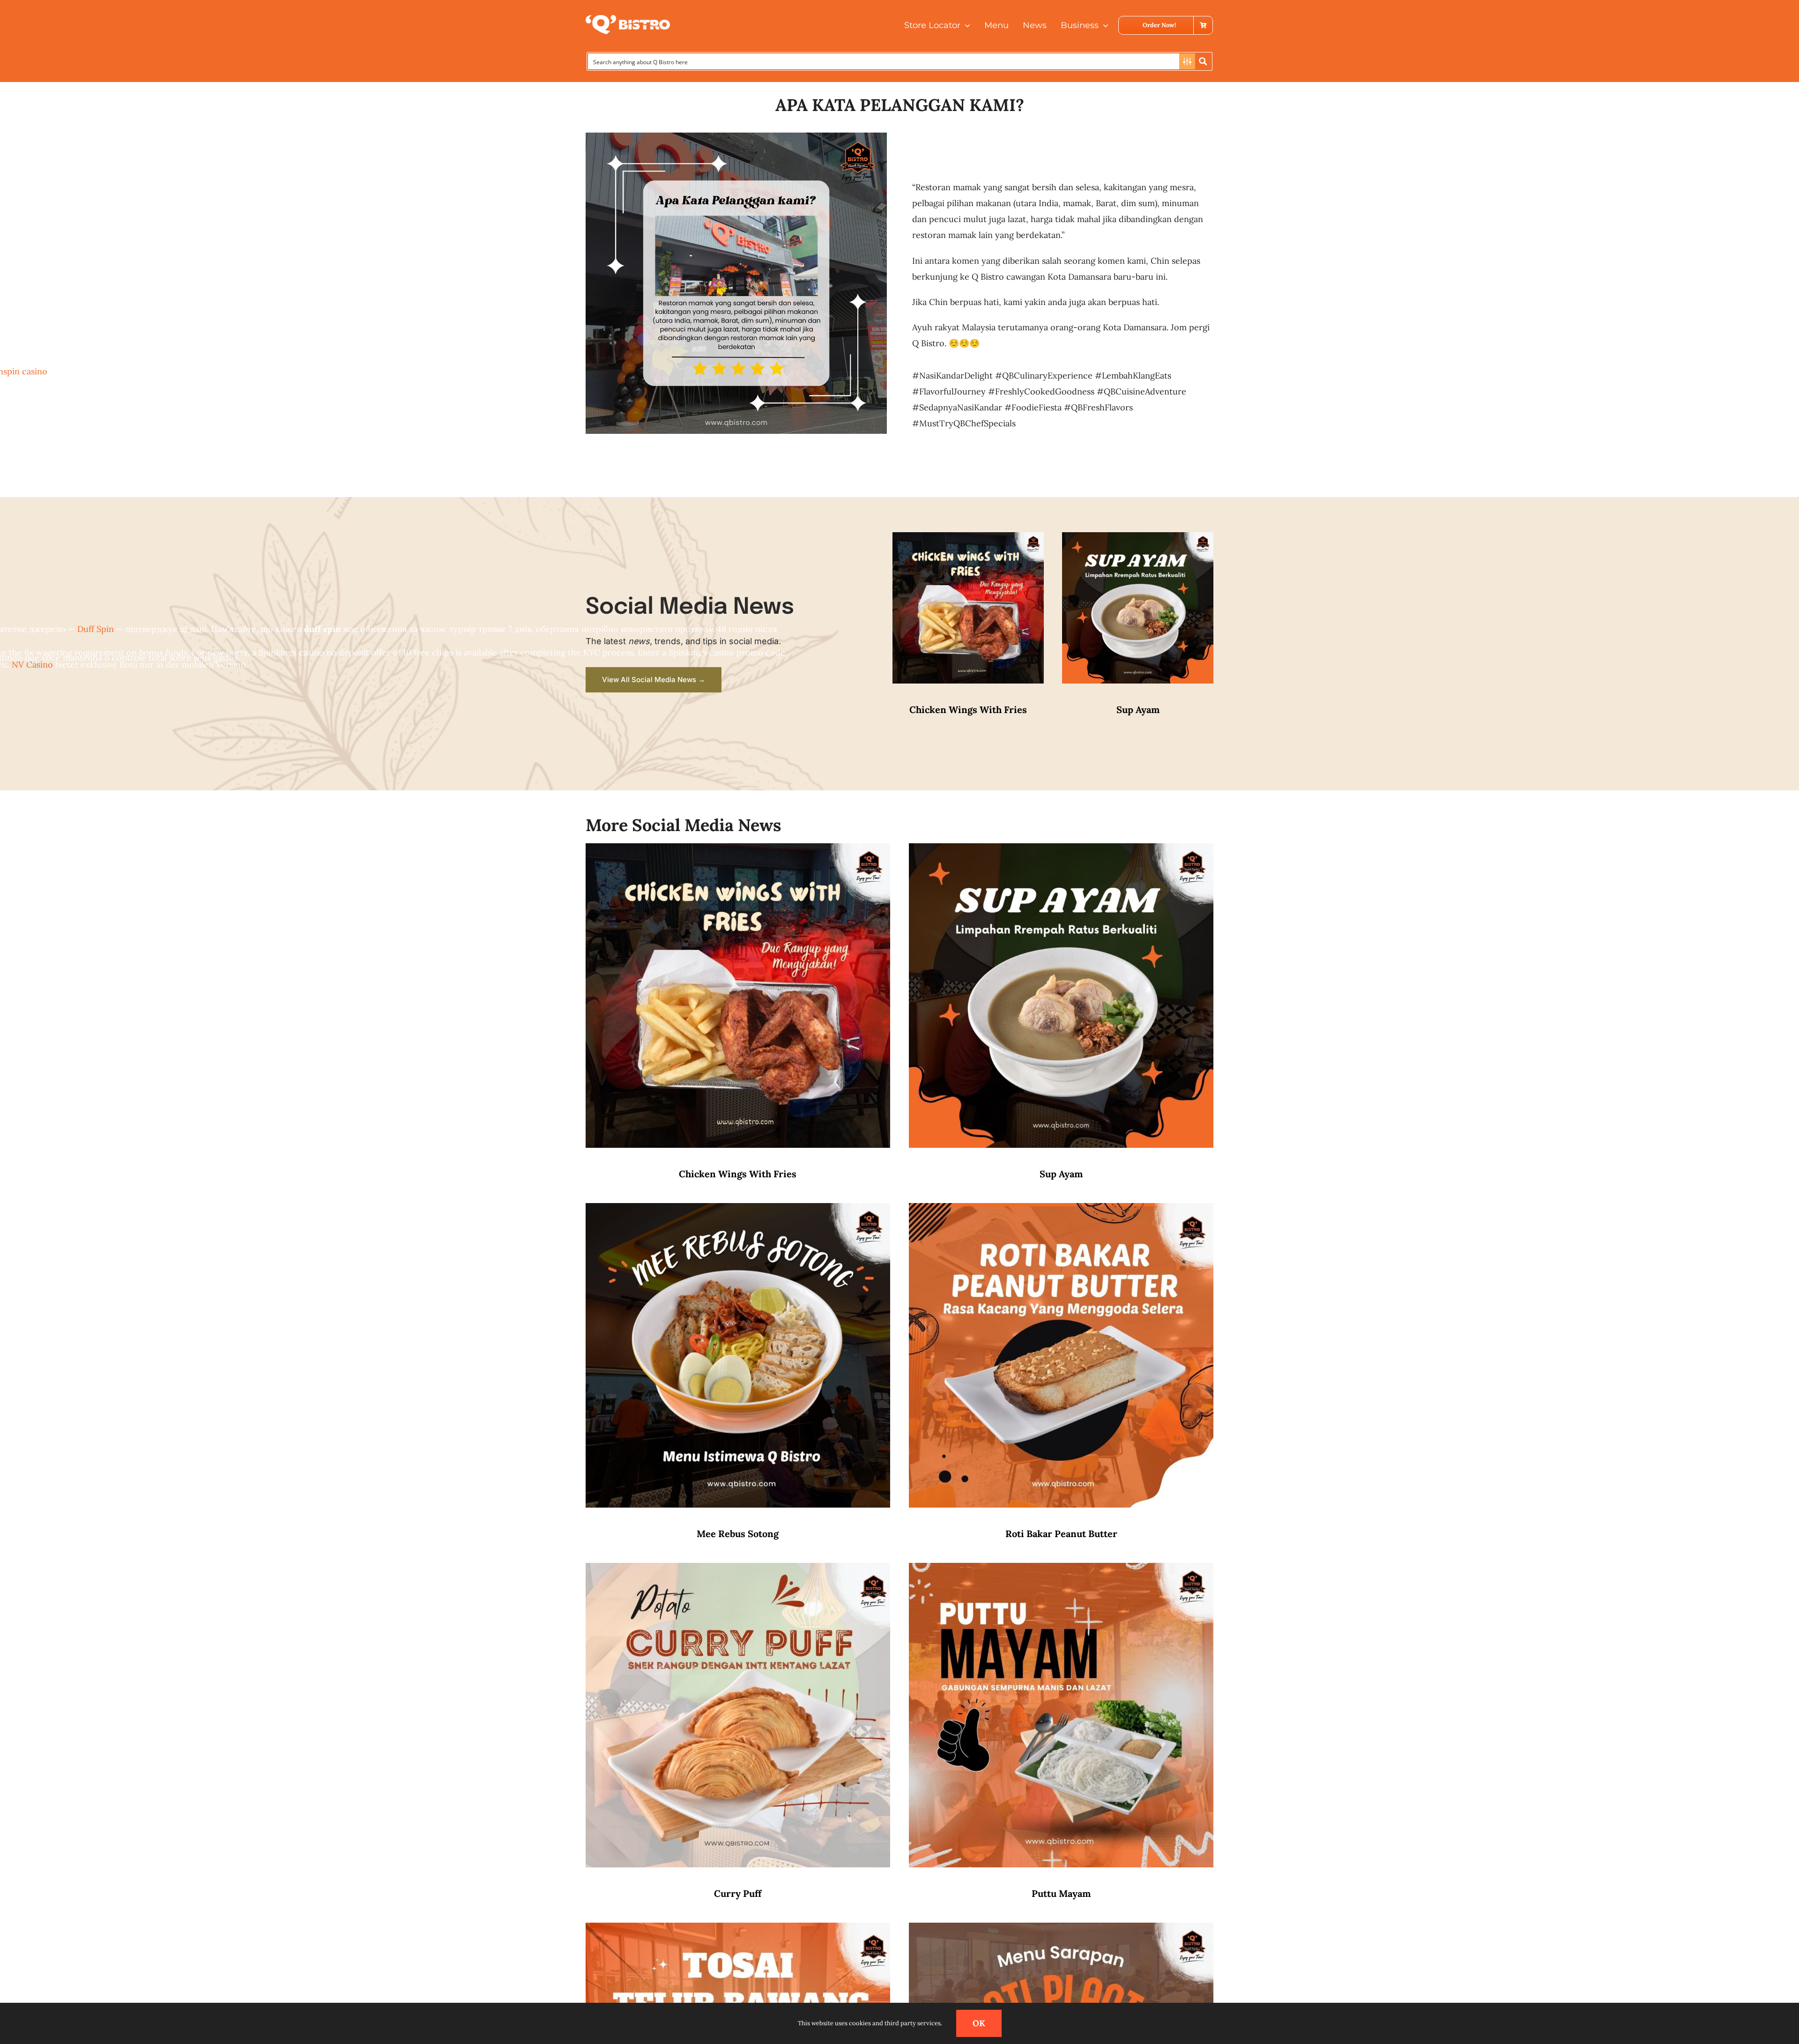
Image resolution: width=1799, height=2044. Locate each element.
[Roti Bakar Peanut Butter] (1061, 1211)
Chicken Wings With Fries (968, 710)
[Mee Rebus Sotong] (738, 1211)
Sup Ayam (1138, 710)
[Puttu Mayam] (1061, 1571)
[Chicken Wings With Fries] (968, 540)
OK (979, 2023)
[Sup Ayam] (1138, 540)
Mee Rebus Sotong (738, 1534)
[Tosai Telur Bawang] (738, 1930)
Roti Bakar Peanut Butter (1061, 1534)
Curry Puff (738, 1893)
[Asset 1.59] (628, 19)
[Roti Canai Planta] (1061, 1930)
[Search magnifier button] (1203, 61)
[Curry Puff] (738, 1571)
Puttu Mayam (1061, 1893)
